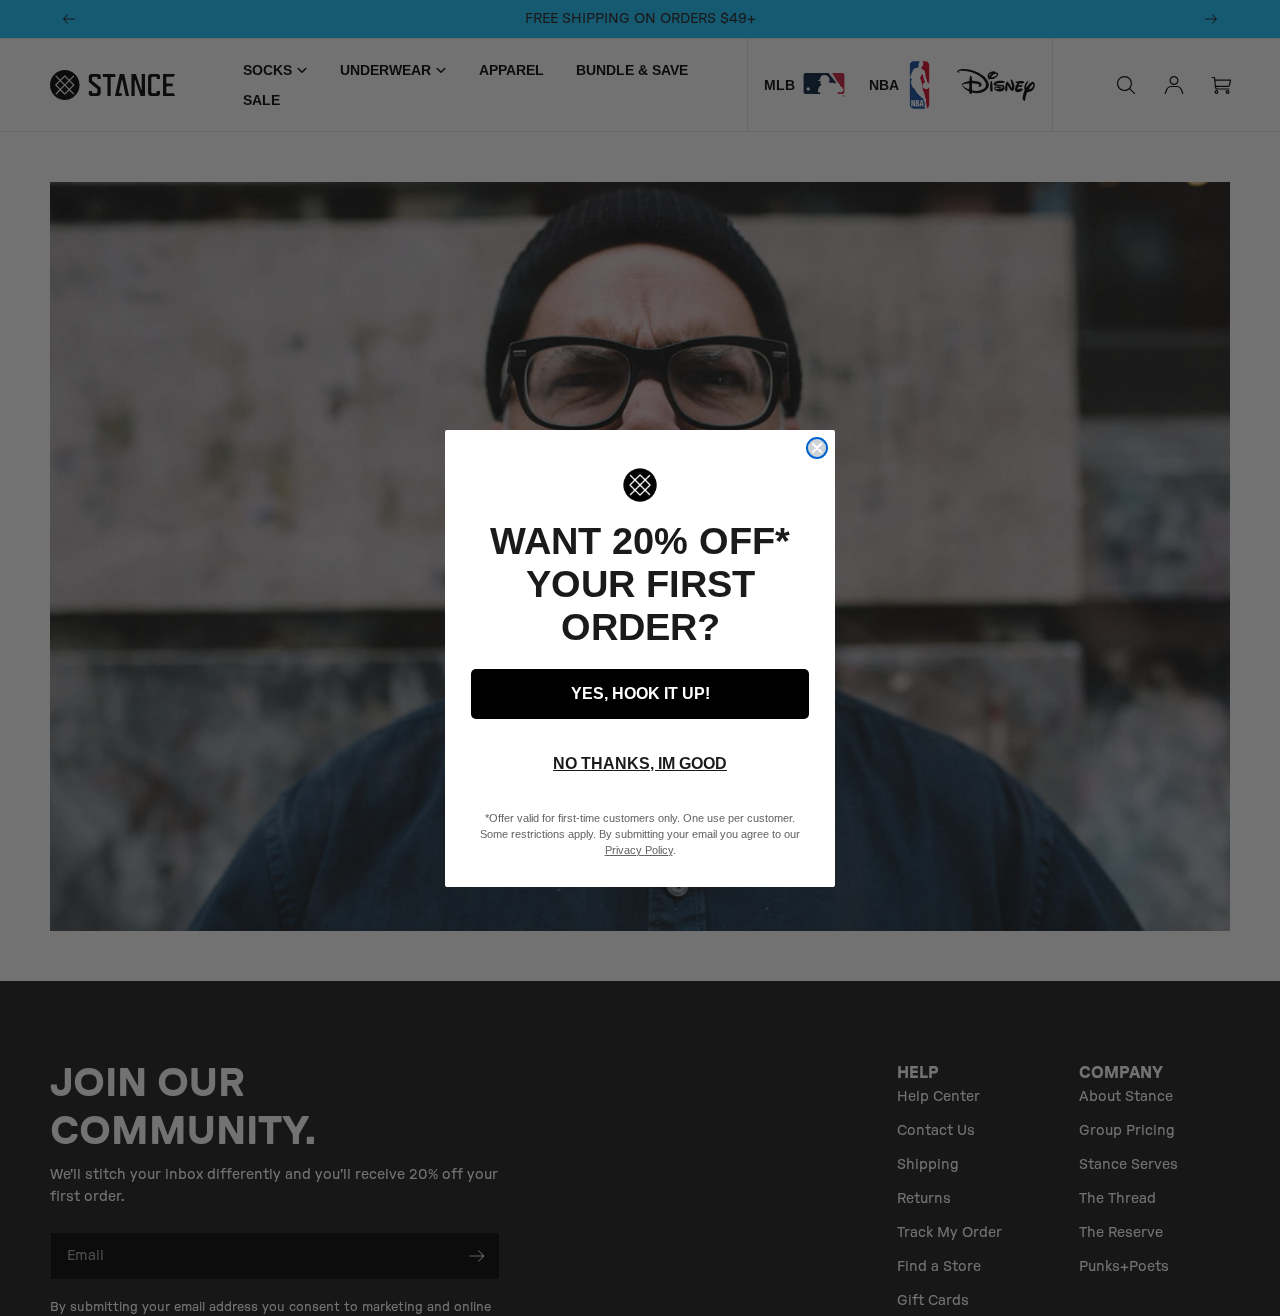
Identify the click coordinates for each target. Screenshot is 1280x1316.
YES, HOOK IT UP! (640, 693)
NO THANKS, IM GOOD (640, 763)
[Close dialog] (817, 448)
